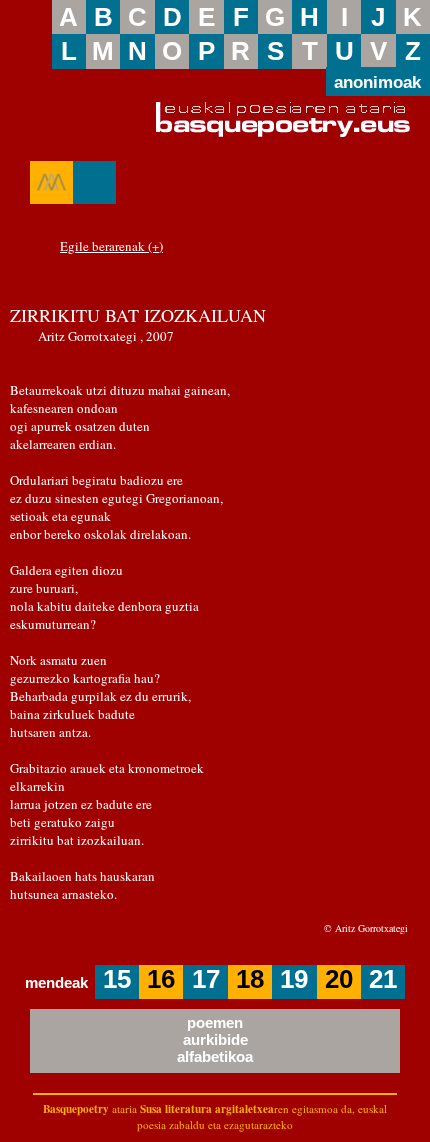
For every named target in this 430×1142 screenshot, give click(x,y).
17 (206, 979)
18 (250, 979)
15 (117, 979)
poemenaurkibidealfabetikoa (215, 1039)
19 (294, 979)
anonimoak (377, 83)
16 (161, 979)
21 (383, 979)
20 (339, 979)
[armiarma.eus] (51, 182)
